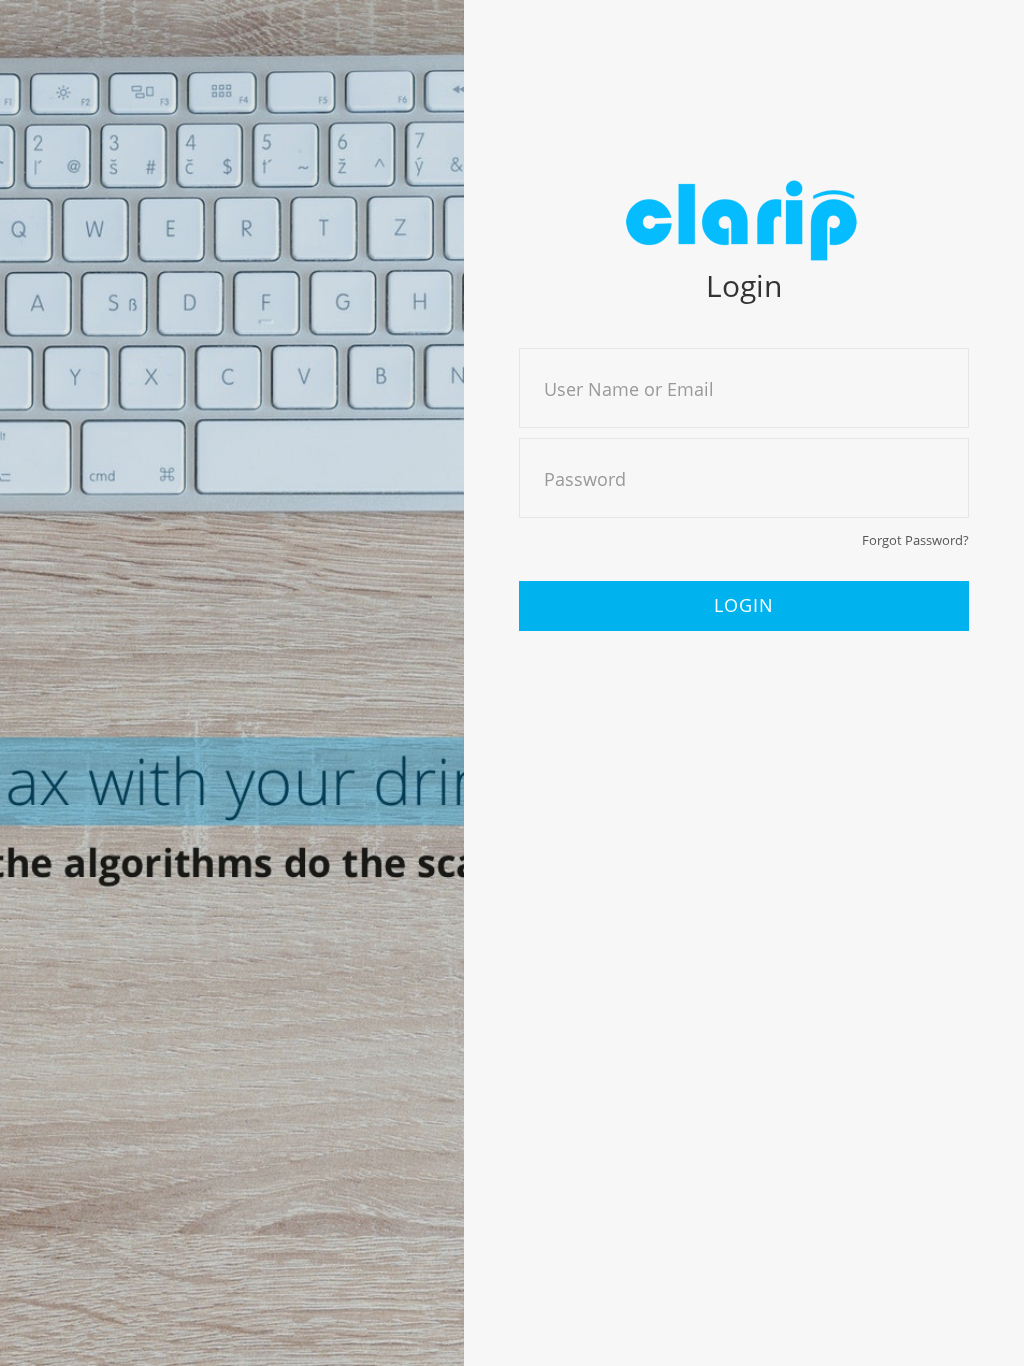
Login (744, 605)
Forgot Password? (915, 540)
